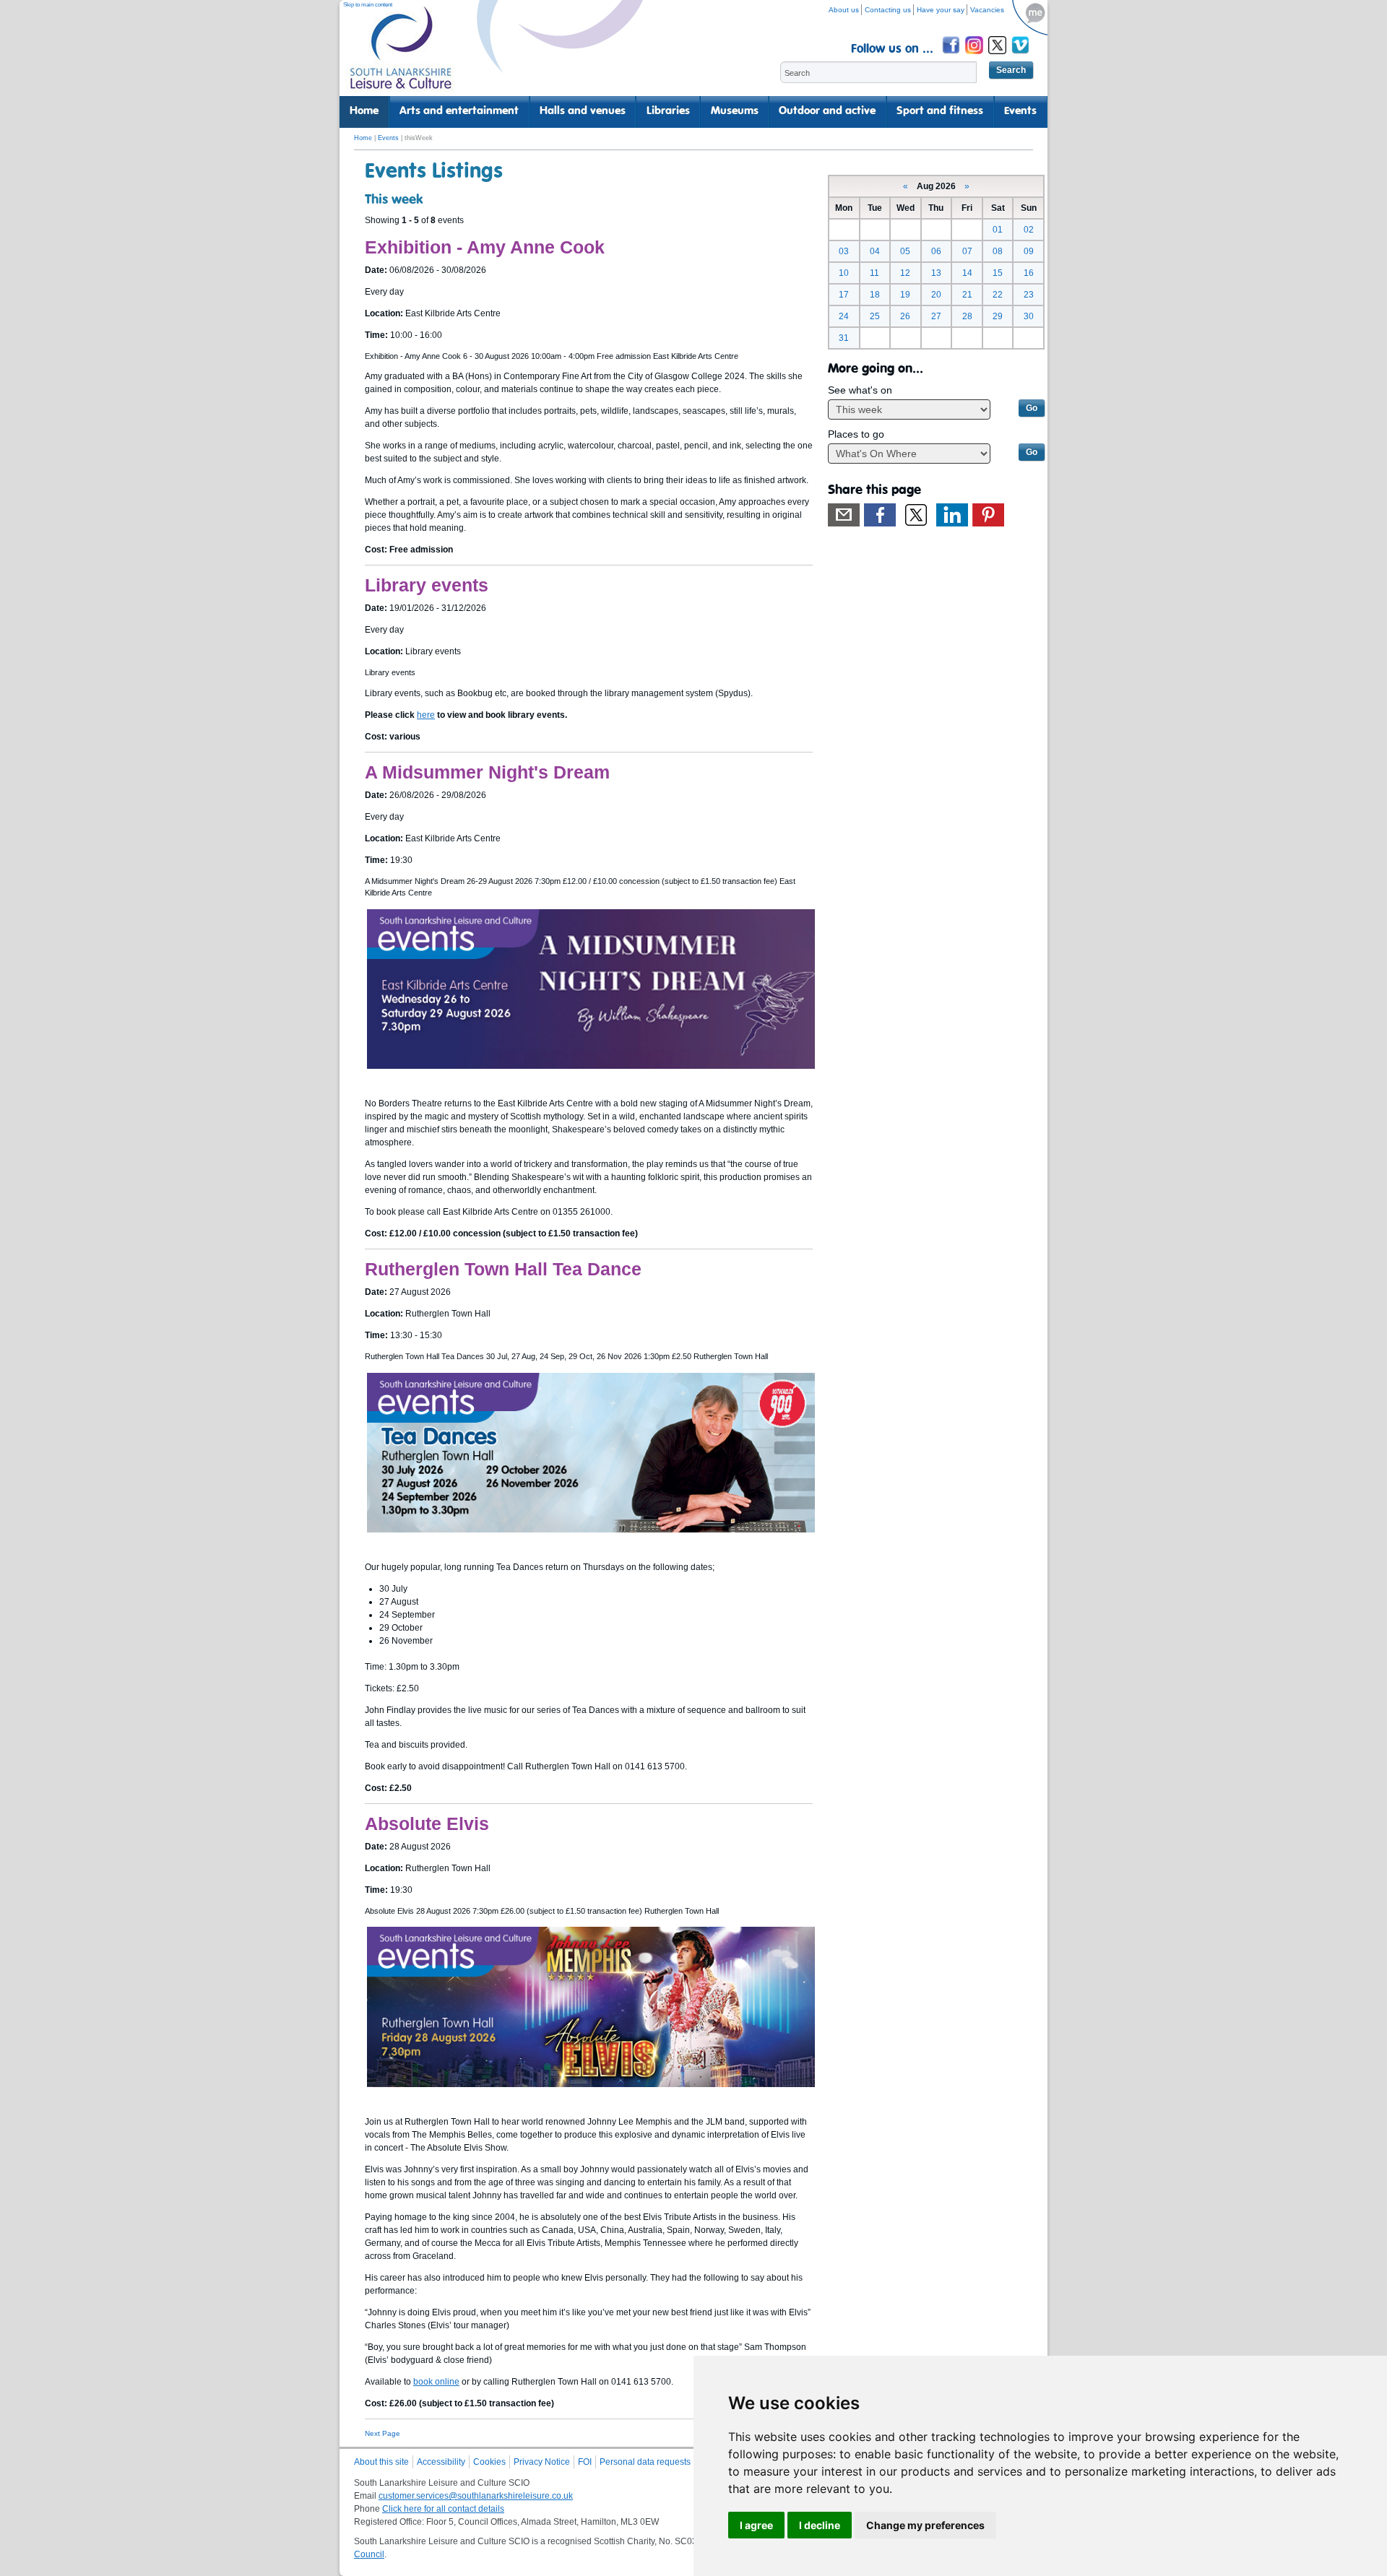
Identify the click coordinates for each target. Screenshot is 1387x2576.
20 (936, 295)
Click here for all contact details (443, 2509)
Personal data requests (645, 2462)
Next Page (383, 2433)
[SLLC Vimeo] (1021, 56)
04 (875, 251)
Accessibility (441, 2462)
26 (905, 316)
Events (1020, 111)
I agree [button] (756, 2525)
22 (998, 295)
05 (905, 251)
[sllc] (401, 55)
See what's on (860, 390)
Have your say (941, 10)
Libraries (668, 111)
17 (844, 295)
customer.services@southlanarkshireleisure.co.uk (476, 2496)
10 (844, 273)
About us (844, 10)
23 (1029, 295)
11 (874, 273)
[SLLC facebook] (952, 56)
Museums (735, 111)
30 (1029, 316)
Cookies (489, 2462)
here (426, 715)
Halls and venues (583, 111)
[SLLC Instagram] (975, 56)
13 (936, 273)
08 (998, 251)
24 (844, 316)
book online (436, 2382)
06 (936, 251)
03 (844, 251)
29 (998, 316)
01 (998, 230)
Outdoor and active (827, 111)
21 (967, 295)
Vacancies (987, 10)
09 (1029, 251)
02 (1029, 230)
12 (905, 273)
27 (936, 316)
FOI (585, 2462)
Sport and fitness (940, 111)
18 (875, 295)
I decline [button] (820, 2525)
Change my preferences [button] (925, 2525)
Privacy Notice (542, 2462)
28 (967, 316)
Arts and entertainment (459, 111)
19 (905, 295)
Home (364, 111)
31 (844, 338)
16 (1029, 273)
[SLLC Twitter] (998, 56)
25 (875, 316)
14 (967, 273)
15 (998, 273)
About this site (381, 2462)
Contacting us (888, 10)
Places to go (856, 434)
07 (967, 251)
